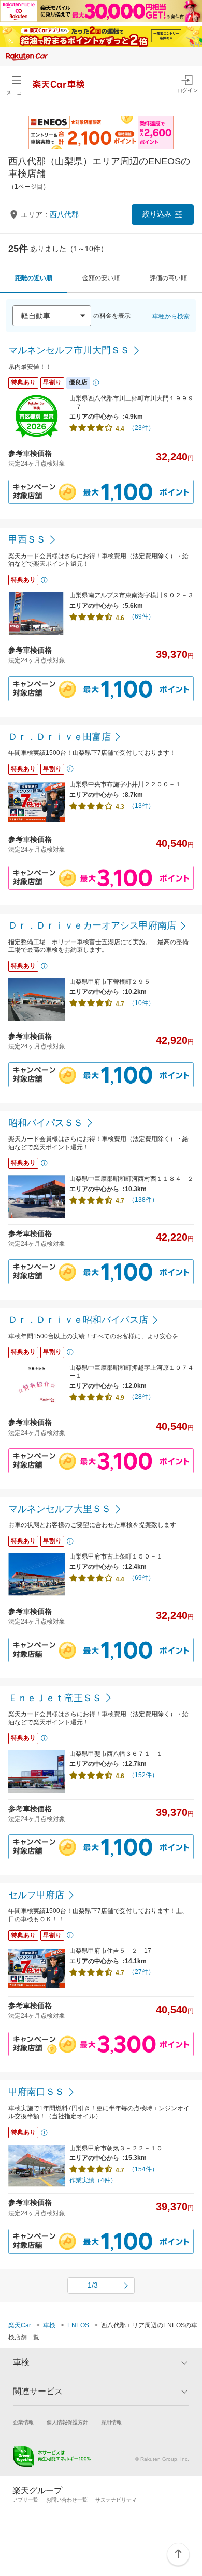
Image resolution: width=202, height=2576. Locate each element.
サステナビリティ (116, 2500)
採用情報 (111, 2422)
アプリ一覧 (25, 2500)
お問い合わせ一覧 (67, 2500)
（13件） (141, 806)
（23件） (141, 428)
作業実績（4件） (93, 2180)
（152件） (143, 1775)
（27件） (141, 1972)
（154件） (143, 2169)
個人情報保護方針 (67, 2422)
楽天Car (20, 2325)
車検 (49, 2325)
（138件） (143, 1200)
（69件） (141, 616)
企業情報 (23, 2422)
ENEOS (78, 2325)
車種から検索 (171, 316)
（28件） (141, 1397)
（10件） (141, 1003)
